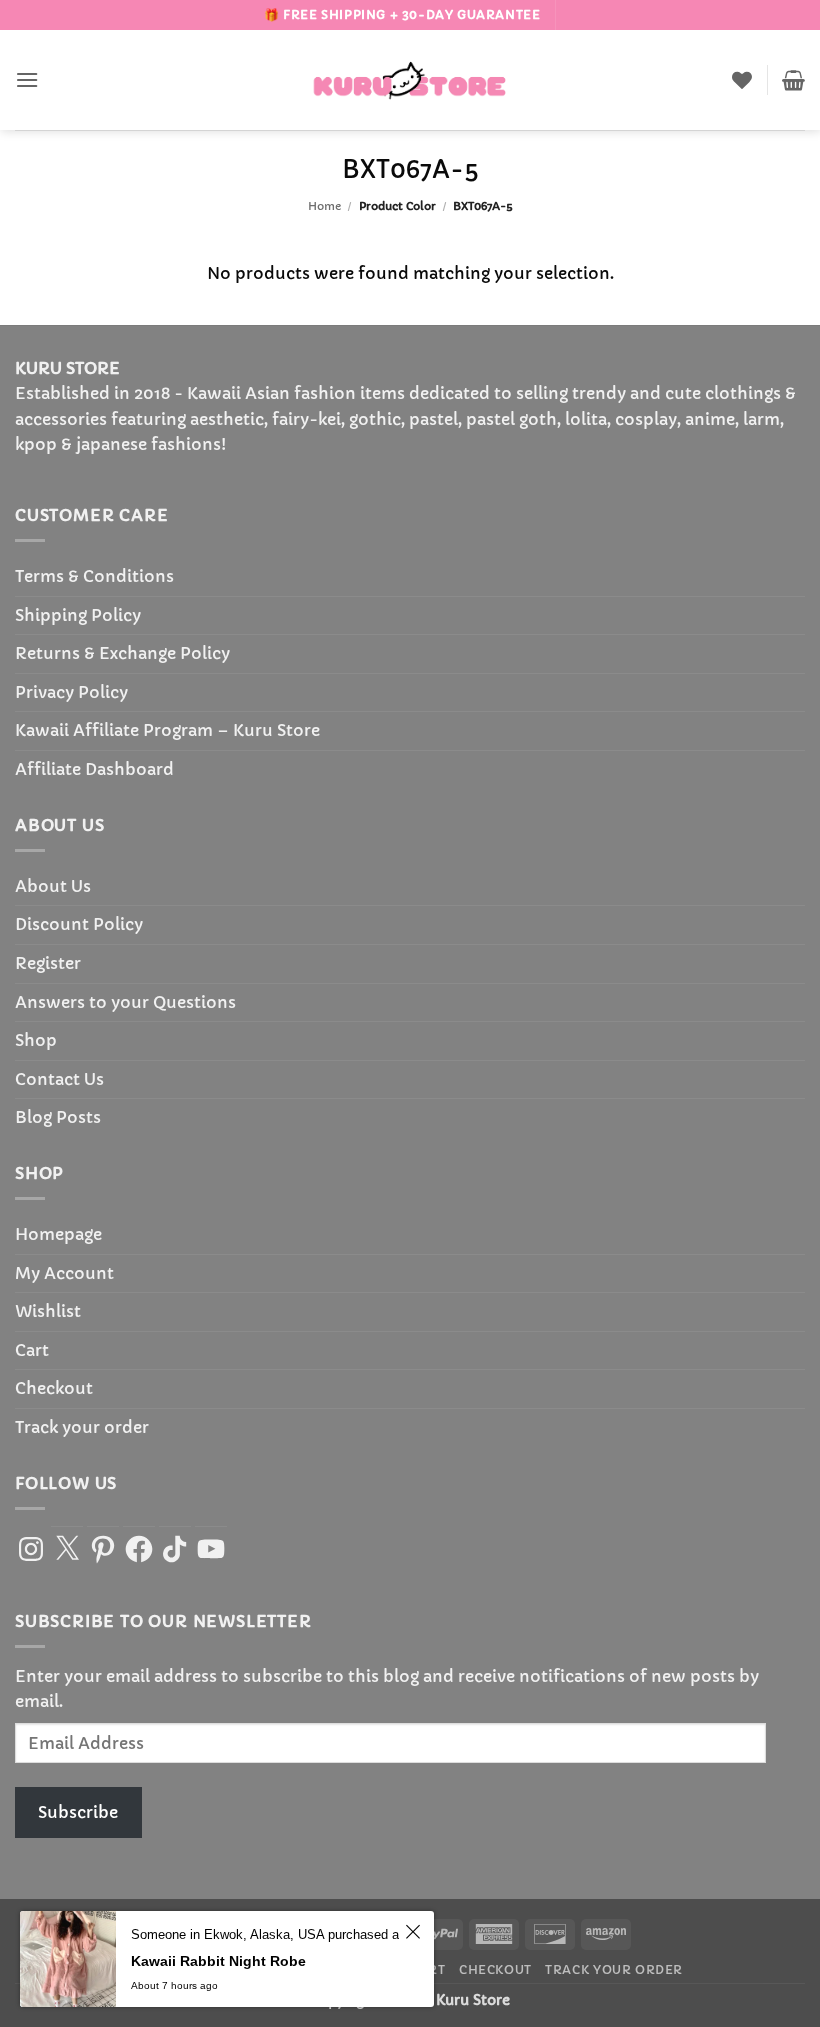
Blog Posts (58, 1117)
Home (324, 206)
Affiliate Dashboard (94, 769)
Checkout (54, 1388)
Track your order (82, 1427)
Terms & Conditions (94, 576)
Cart (32, 1350)
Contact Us (59, 1079)
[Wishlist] (742, 80)
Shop (36, 1040)
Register (48, 963)
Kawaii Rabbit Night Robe (218, 1961)
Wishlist (48, 1311)
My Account (64, 1273)
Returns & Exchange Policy (122, 653)
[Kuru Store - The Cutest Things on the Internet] (410, 80)
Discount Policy (79, 924)
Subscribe (78, 1812)
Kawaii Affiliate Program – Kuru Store (167, 730)
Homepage (58, 1234)
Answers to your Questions (125, 1002)
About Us (53, 886)
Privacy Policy (71, 692)
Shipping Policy (78, 615)
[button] (27, 79)
